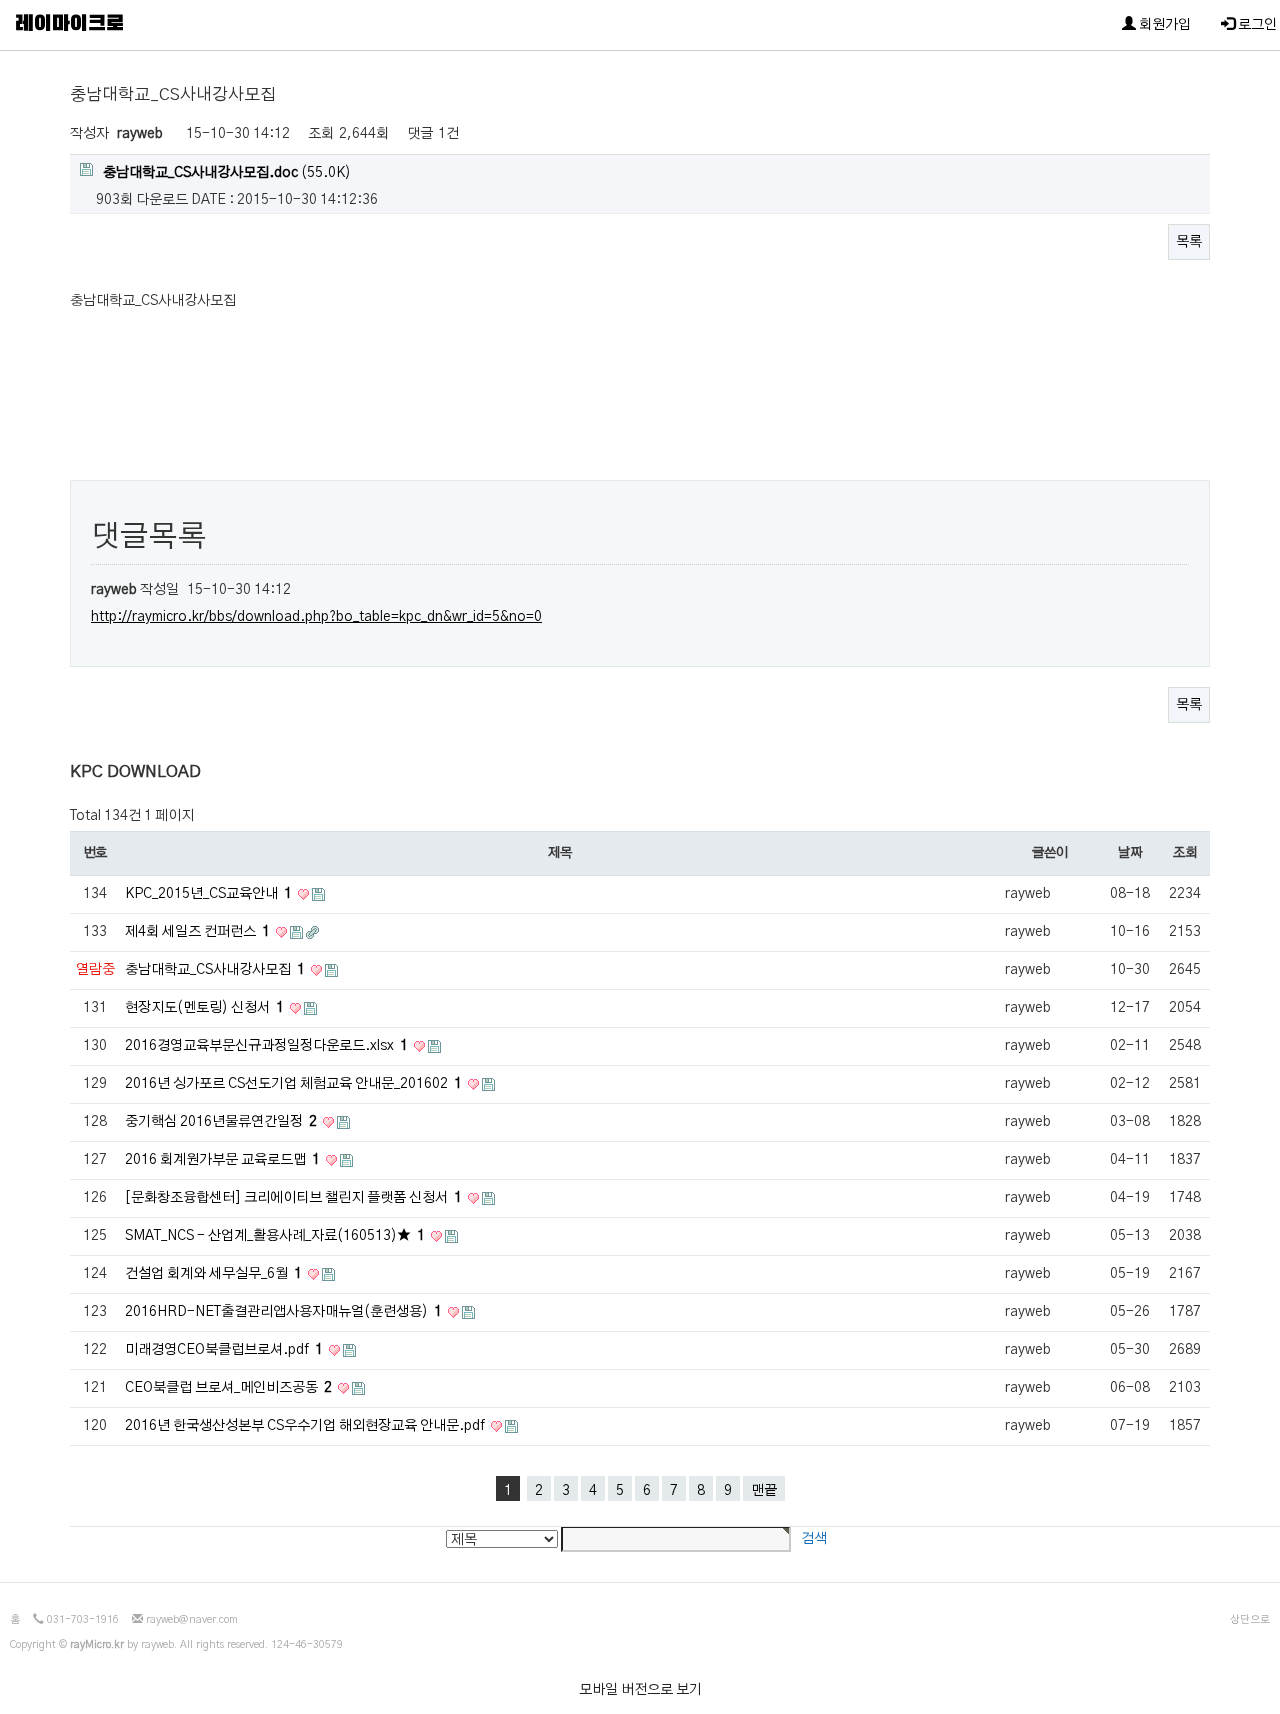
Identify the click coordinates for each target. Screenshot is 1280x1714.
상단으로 (1250, 1620)
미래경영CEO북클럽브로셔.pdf (224, 1350)
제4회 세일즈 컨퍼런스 (197, 932)
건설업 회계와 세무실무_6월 (213, 1274)
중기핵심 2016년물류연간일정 (221, 1122)
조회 (1184, 853)
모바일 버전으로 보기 (640, 1690)
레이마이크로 (69, 25)
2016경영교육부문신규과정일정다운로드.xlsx (266, 1046)
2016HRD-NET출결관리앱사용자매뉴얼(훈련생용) (283, 1312)
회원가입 (1163, 25)
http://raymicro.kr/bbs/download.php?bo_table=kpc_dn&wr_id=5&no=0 (316, 617)
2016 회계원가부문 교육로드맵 (222, 1160)
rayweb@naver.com (192, 1620)
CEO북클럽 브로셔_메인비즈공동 (228, 1388)
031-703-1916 (83, 1620)
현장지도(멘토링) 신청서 (204, 1008)
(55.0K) (227, 173)
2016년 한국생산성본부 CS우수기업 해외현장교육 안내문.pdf (306, 1426)
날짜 (1129, 853)
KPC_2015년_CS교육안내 (208, 894)
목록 (1189, 242)
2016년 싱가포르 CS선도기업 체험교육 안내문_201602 (293, 1084)
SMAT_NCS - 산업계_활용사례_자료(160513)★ (275, 1236)
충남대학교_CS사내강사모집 (215, 970)
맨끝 (764, 1491)
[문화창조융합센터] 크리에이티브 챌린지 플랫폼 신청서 (293, 1198)
